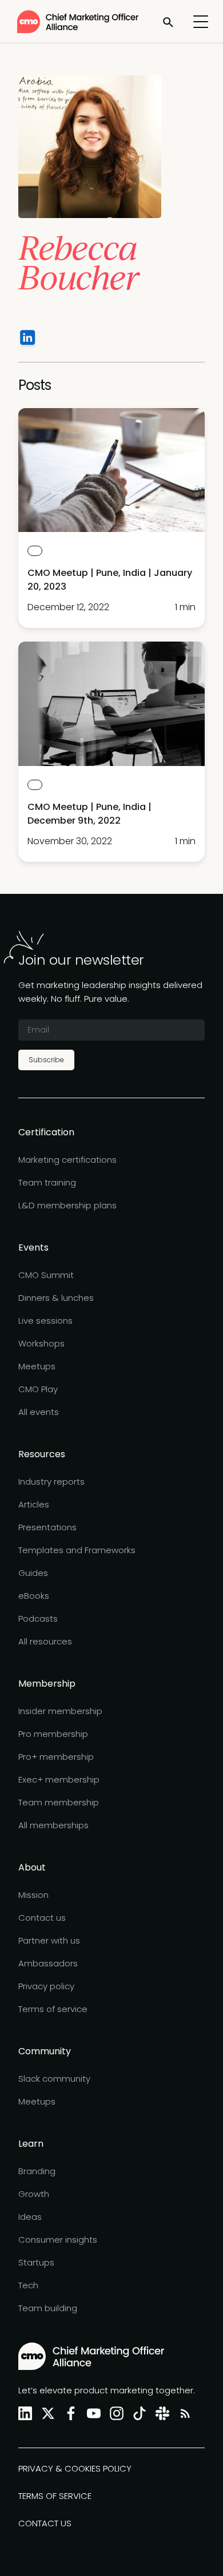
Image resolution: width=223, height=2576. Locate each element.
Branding (37, 2171)
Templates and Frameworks (77, 1550)
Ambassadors (48, 1963)
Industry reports (51, 1481)
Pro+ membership (56, 1757)
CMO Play (38, 1389)
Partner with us (49, 1940)
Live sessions (45, 1321)
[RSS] (183, 2414)
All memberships (53, 1825)
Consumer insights (58, 2240)
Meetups (37, 1366)
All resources (45, 1641)
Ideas (30, 2217)
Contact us (42, 1918)
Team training (47, 1182)
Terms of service (53, 2009)
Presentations (47, 1527)
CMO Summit (46, 1275)
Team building (48, 2308)
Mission (33, 1895)
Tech (28, 2285)
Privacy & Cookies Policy (75, 2468)
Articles (34, 1504)
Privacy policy (46, 1986)
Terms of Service (55, 2496)
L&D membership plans (67, 1205)
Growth (34, 2194)
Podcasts (38, 1618)
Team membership (59, 1802)
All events (39, 1412)
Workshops (41, 1343)
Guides (33, 1573)
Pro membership (53, 1734)
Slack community (54, 2079)
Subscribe (46, 1060)
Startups (36, 2262)
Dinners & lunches (56, 1298)
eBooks (34, 1596)
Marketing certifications (67, 1160)
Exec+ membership (59, 1779)
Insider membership (60, 1711)
